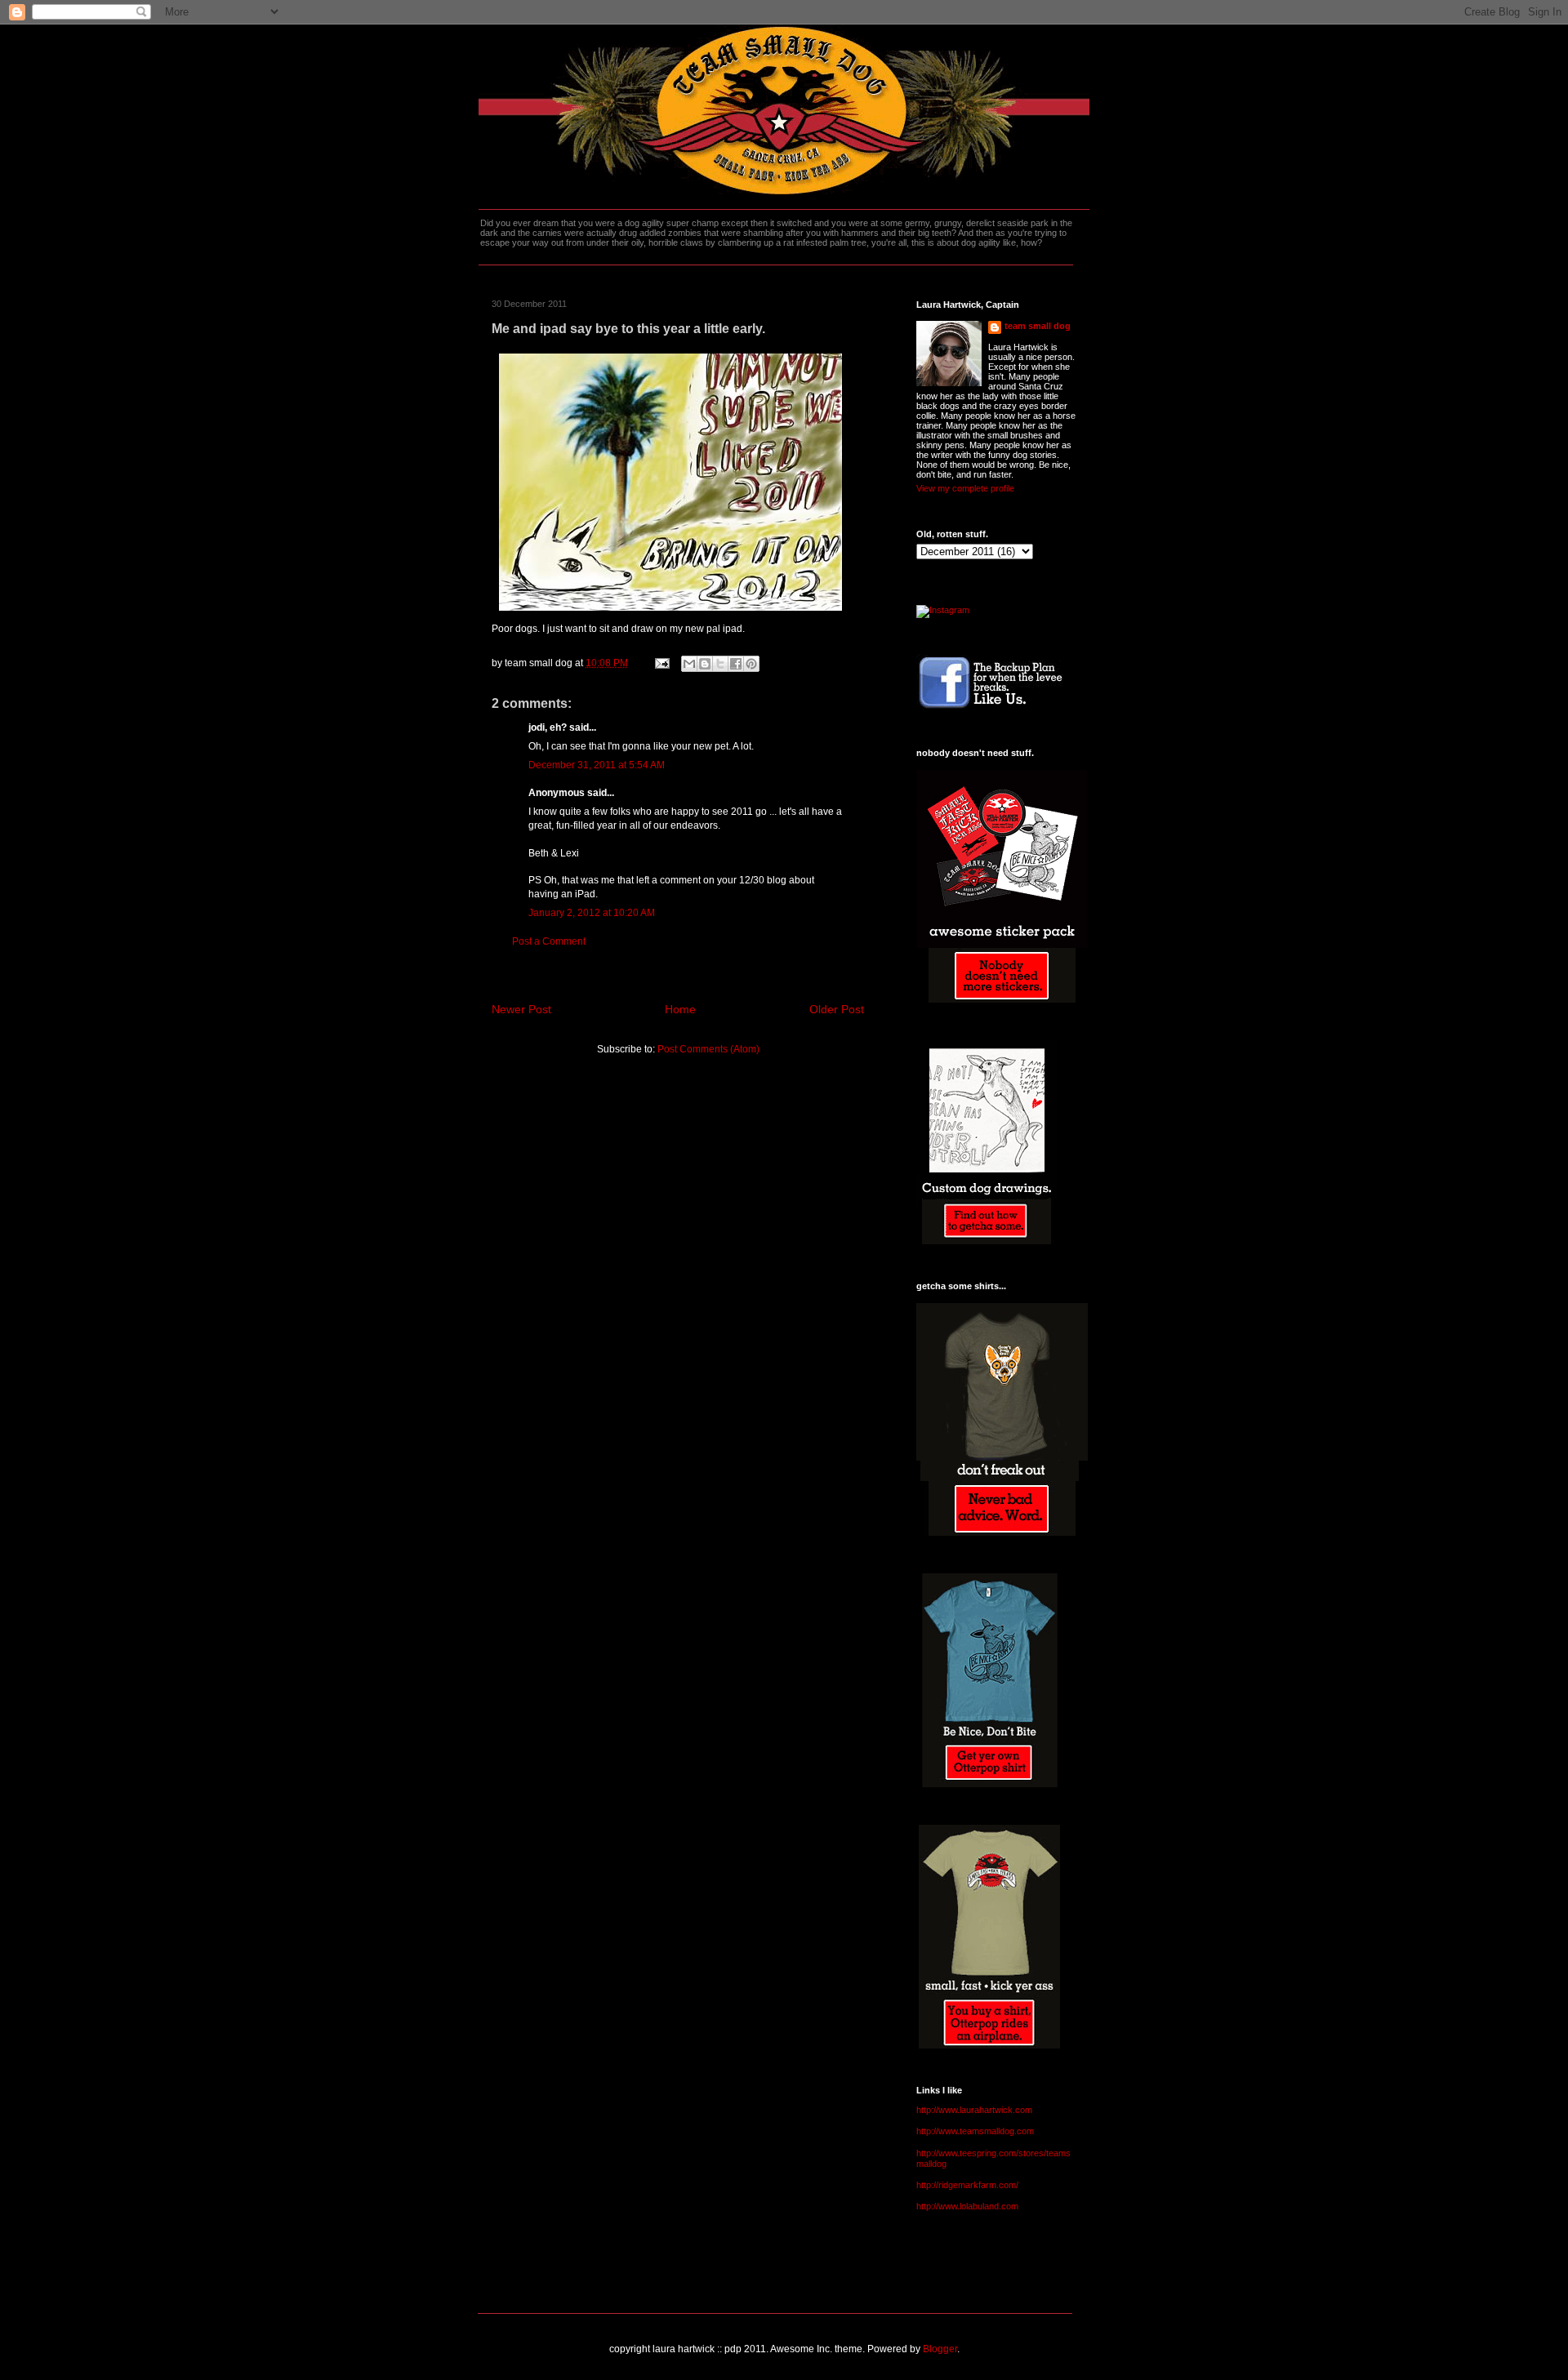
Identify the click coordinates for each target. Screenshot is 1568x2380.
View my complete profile (965, 488)
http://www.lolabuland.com (967, 2206)
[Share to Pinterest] (751, 664)
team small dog (1038, 326)
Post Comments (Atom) (708, 1049)
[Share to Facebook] (736, 664)
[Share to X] (720, 664)
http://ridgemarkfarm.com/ (967, 2185)
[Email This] (689, 664)
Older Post (837, 1009)
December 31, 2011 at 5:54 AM (597, 765)
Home (680, 1009)
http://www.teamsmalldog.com (975, 2131)
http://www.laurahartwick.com (974, 2110)
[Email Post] (661, 663)
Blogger (940, 2349)
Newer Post (521, 1009)
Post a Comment (549, 941)
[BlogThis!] (705, 664)
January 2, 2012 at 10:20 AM (592, 913)
